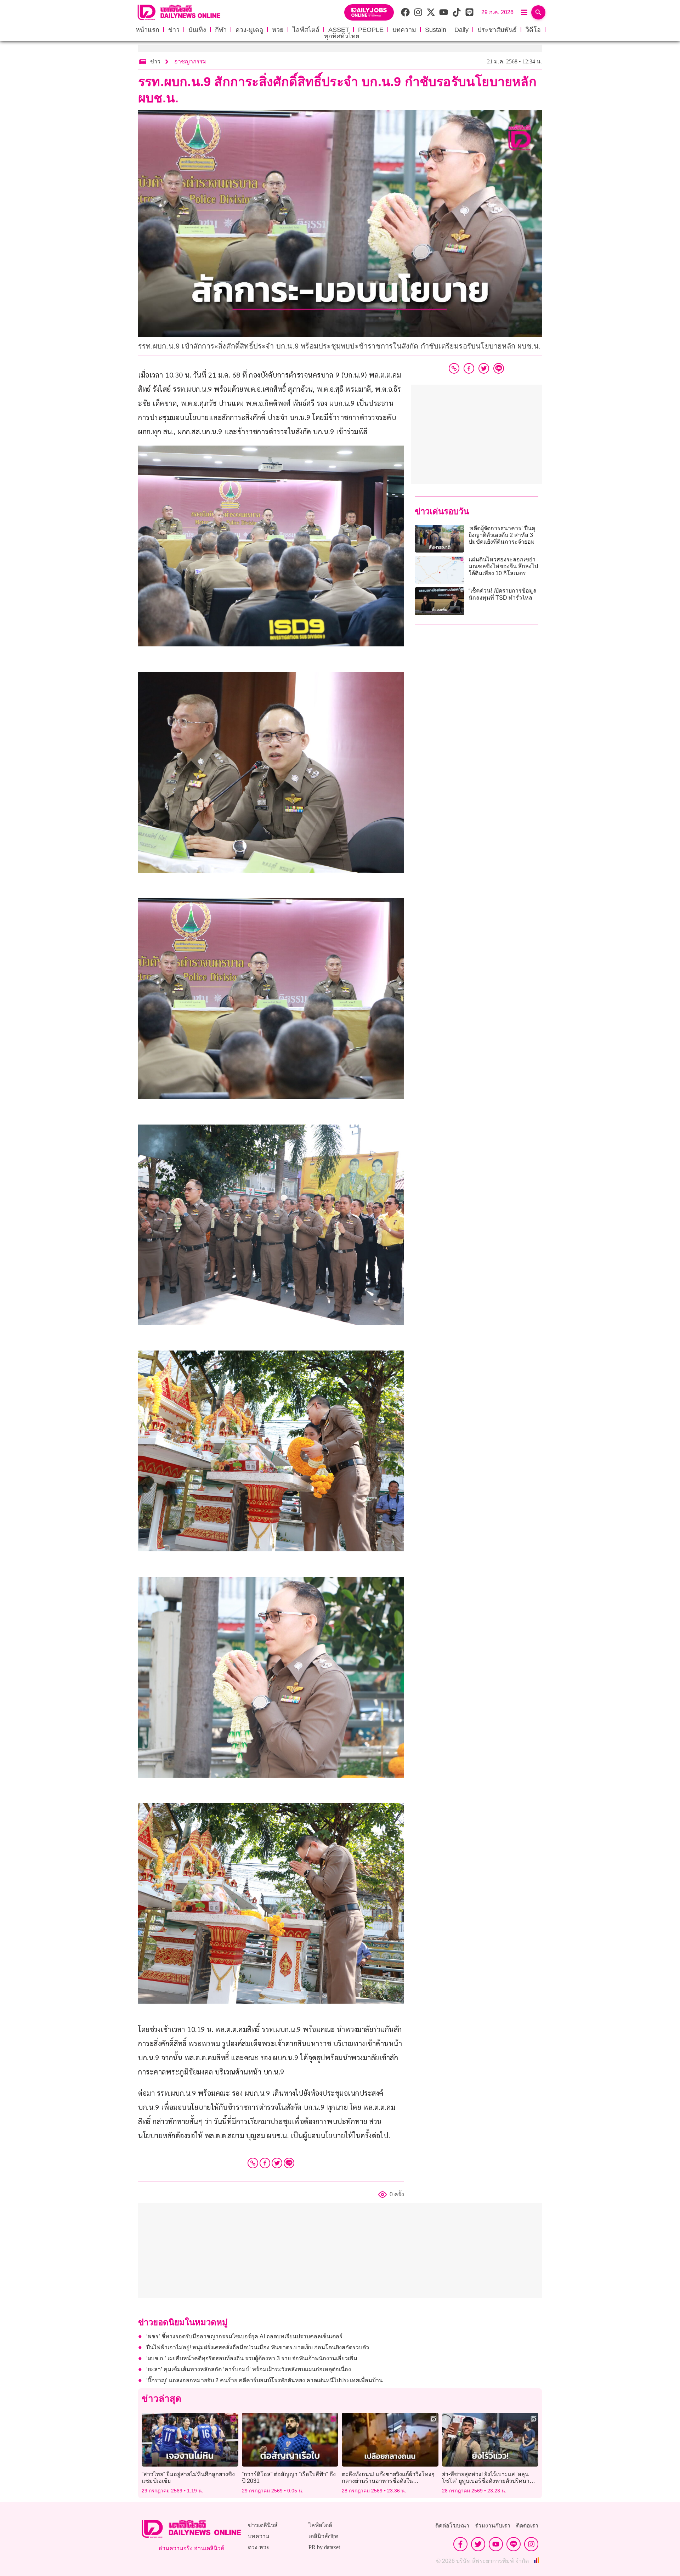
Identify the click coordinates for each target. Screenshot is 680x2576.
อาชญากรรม (191, 61)
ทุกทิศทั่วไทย (342, 36)
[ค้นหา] (538, 12)
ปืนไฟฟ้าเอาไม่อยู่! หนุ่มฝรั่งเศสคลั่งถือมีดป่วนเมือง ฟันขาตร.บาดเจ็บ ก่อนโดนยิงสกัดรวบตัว (258, 2347)
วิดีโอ (533, 30)
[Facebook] (265, 2163)
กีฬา (221, 30)
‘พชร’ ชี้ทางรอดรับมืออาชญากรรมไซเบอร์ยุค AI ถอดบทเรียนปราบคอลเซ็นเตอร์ (244, 2336)
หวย (278, 30)
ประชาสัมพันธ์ (497, 30)
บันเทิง (197, 30)
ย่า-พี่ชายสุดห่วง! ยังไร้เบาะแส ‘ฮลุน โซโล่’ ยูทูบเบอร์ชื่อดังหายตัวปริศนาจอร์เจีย (486, 2481)
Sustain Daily (447, 30)
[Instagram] (531, 2544)
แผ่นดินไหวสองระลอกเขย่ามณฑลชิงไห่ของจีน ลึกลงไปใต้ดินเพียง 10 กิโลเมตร (503, 566)
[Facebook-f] (460, 2544)
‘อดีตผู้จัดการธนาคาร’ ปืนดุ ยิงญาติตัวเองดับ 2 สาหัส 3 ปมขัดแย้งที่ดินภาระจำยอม (502, 535)
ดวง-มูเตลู (249, 30)
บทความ (404, 30)
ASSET (339, 30)
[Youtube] (496, 2544)
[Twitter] (277, 2163)
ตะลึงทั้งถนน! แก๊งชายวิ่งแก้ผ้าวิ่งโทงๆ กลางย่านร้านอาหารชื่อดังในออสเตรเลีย (388, 2481)
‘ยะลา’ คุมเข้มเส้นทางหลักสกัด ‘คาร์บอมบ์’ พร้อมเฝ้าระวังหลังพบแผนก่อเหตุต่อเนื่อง (249, 2369)
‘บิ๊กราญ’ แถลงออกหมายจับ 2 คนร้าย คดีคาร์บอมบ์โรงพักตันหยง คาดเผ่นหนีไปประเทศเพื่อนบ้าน (265, 2380)
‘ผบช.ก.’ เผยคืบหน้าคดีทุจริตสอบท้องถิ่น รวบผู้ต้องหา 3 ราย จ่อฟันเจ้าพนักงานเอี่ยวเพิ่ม (252, 2358)
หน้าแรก (148, 30)
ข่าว (174, 30)
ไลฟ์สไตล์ (306, 30)
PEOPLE (371, 30)
